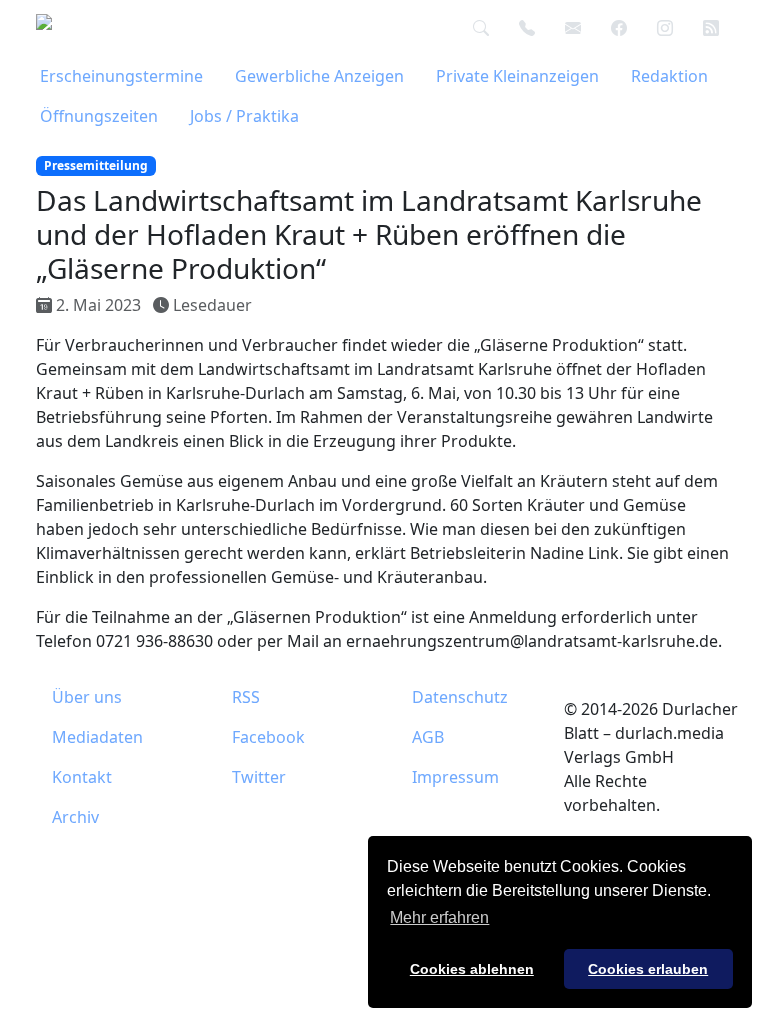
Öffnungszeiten (99, 116)
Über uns (87, 697)
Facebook (268, 737)
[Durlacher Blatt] (67, 28)
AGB (428, 737)
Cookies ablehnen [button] (472, 969)
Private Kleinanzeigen (517, 76)
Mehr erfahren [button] (439, 917)
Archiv (75, 817)
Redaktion (669, 76)
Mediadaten (97, 737)
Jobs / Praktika (244, 116)
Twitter (259, 777)
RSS (246, 697)
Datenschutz (460, 697)
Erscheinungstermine (121, 76)
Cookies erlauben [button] (648, 969)
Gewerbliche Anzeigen (319, 76)
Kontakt (82, 777)
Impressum (455, 777)
